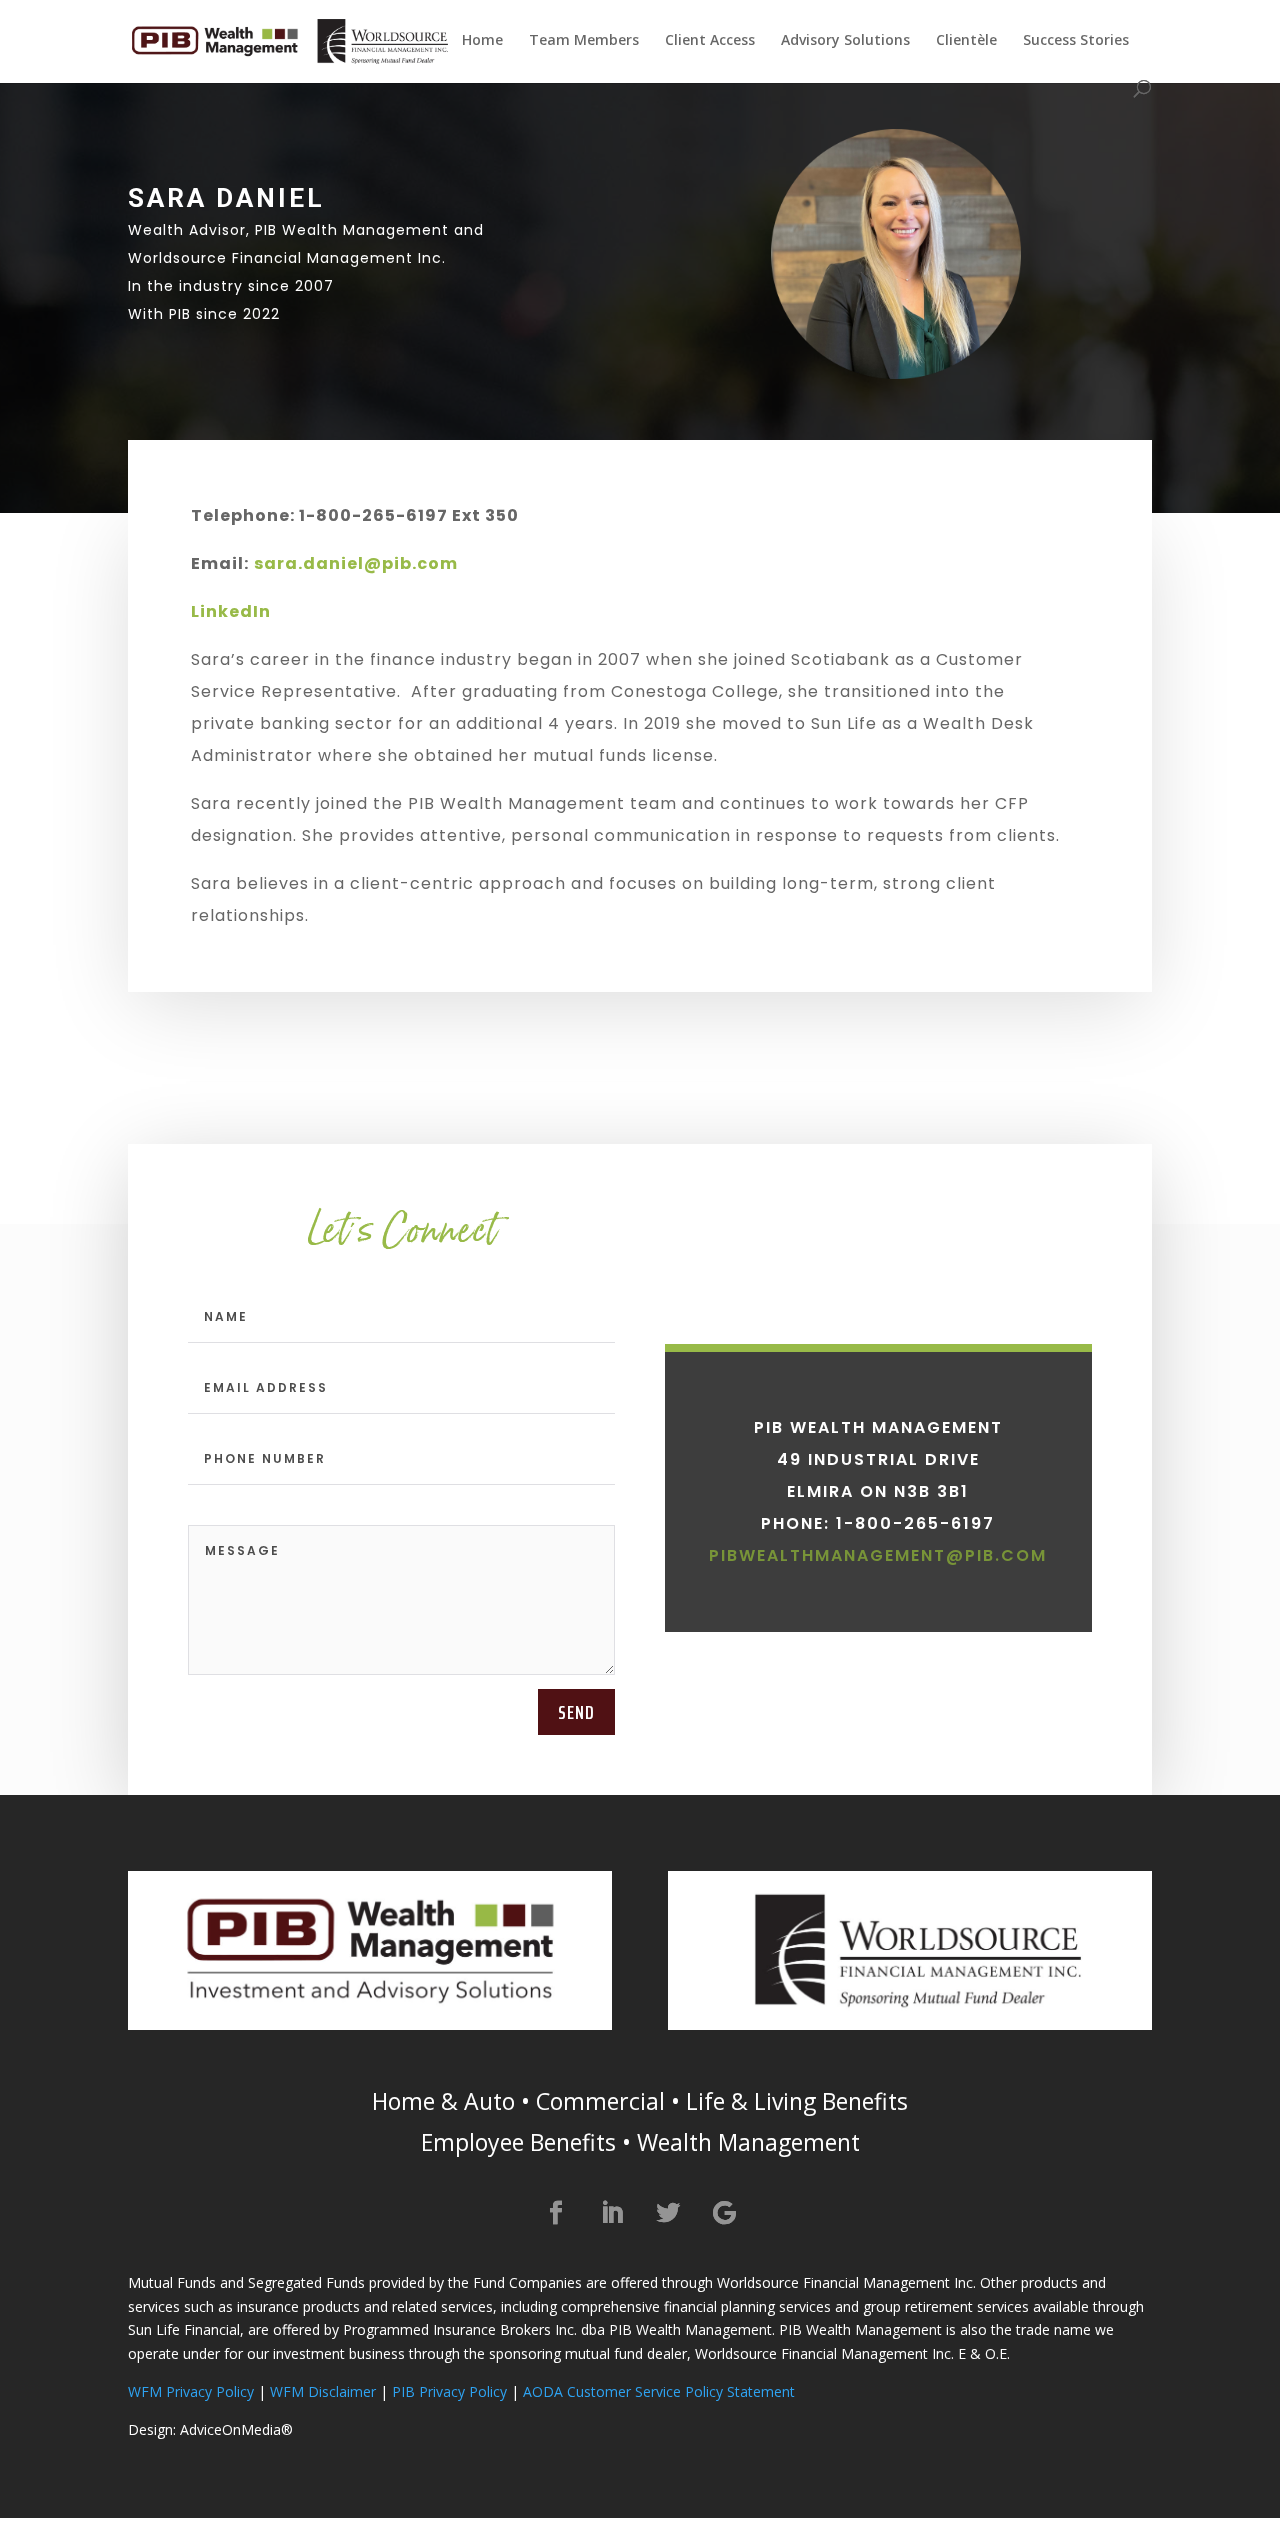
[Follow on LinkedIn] (612, 2213)
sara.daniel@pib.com (356, 563)
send (576, 1712)
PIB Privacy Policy (449, 2391)
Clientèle (966, 41)
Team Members (584, 41)
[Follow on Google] (724, 2213)
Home (482, 41)
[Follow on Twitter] (668, 2213)
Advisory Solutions (845, 41)
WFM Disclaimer (323, 2391)
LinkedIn (231, 611)
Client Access (710, 41)
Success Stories (1076, 41)
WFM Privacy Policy (191, 2391)
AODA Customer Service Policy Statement (659, 2391)
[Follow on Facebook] (556, 2213)
